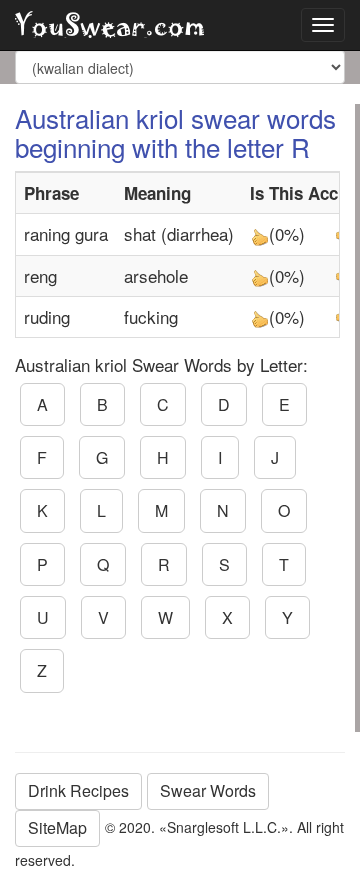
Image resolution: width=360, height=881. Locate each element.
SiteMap (57, 827)
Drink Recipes (78, 790)
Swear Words (208, 790)
